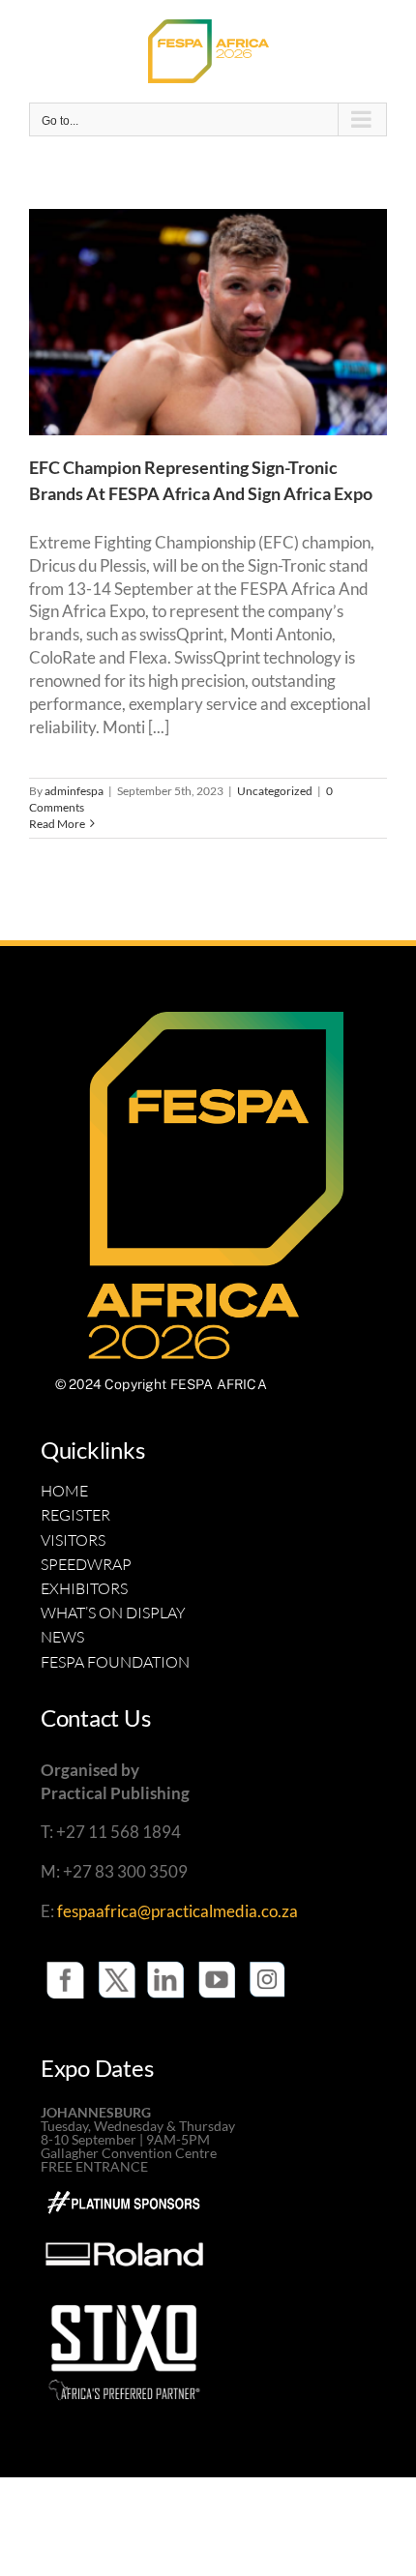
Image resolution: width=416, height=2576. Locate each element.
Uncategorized (275, 791)
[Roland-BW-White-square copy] (124, 2217)
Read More (57, 824)
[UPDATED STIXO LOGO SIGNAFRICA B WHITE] (124, 2300)
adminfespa (74, 791)
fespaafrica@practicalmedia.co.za (178, 1911)
